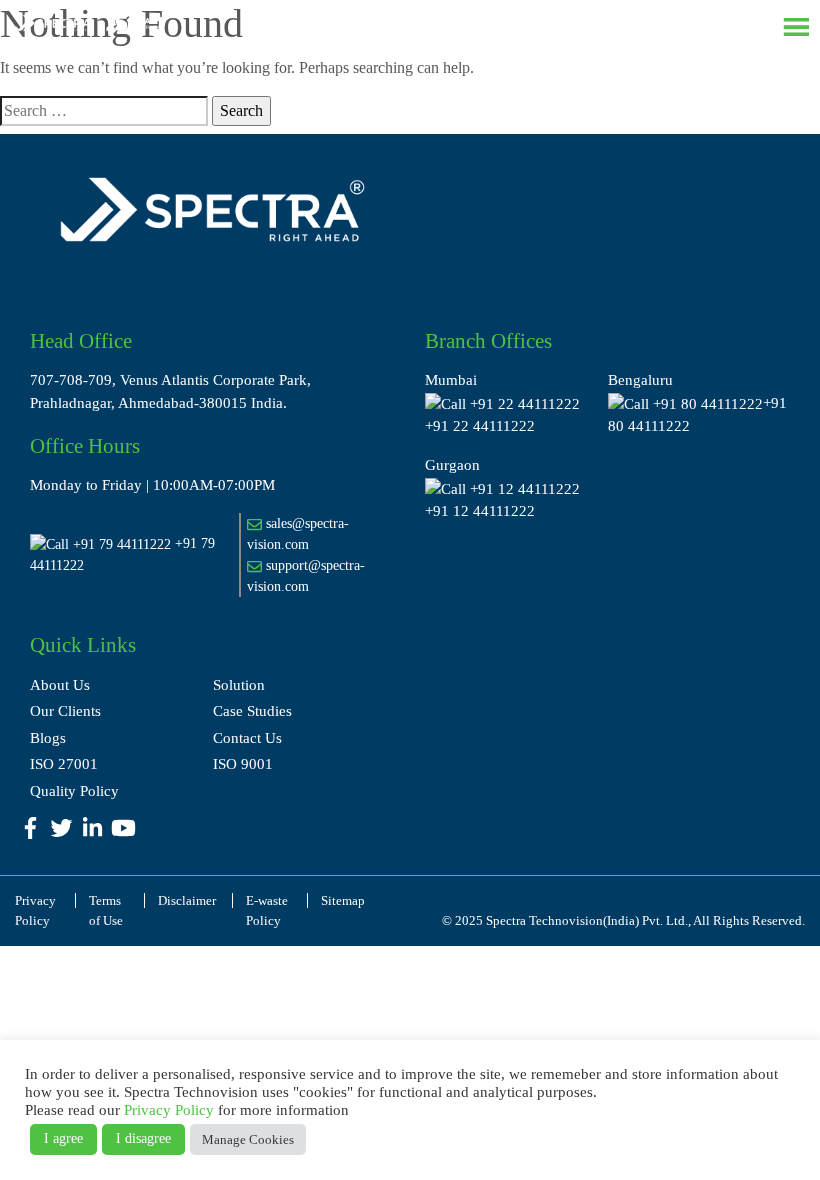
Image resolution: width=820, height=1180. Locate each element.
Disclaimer (187, 900)
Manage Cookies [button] (248, 1139)
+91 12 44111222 (480, 511)
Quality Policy (74, 791)
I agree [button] (63, 1138)
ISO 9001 (243, 764)
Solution (239, 685)
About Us (60, 685)
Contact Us (247, 738)
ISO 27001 (64, 764)
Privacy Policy (169, 1110)
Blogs (48, 738)
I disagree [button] (143, 1138)
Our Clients (65, 711)
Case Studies (252, 711)
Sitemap (343, 900)
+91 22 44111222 (480, 426)
